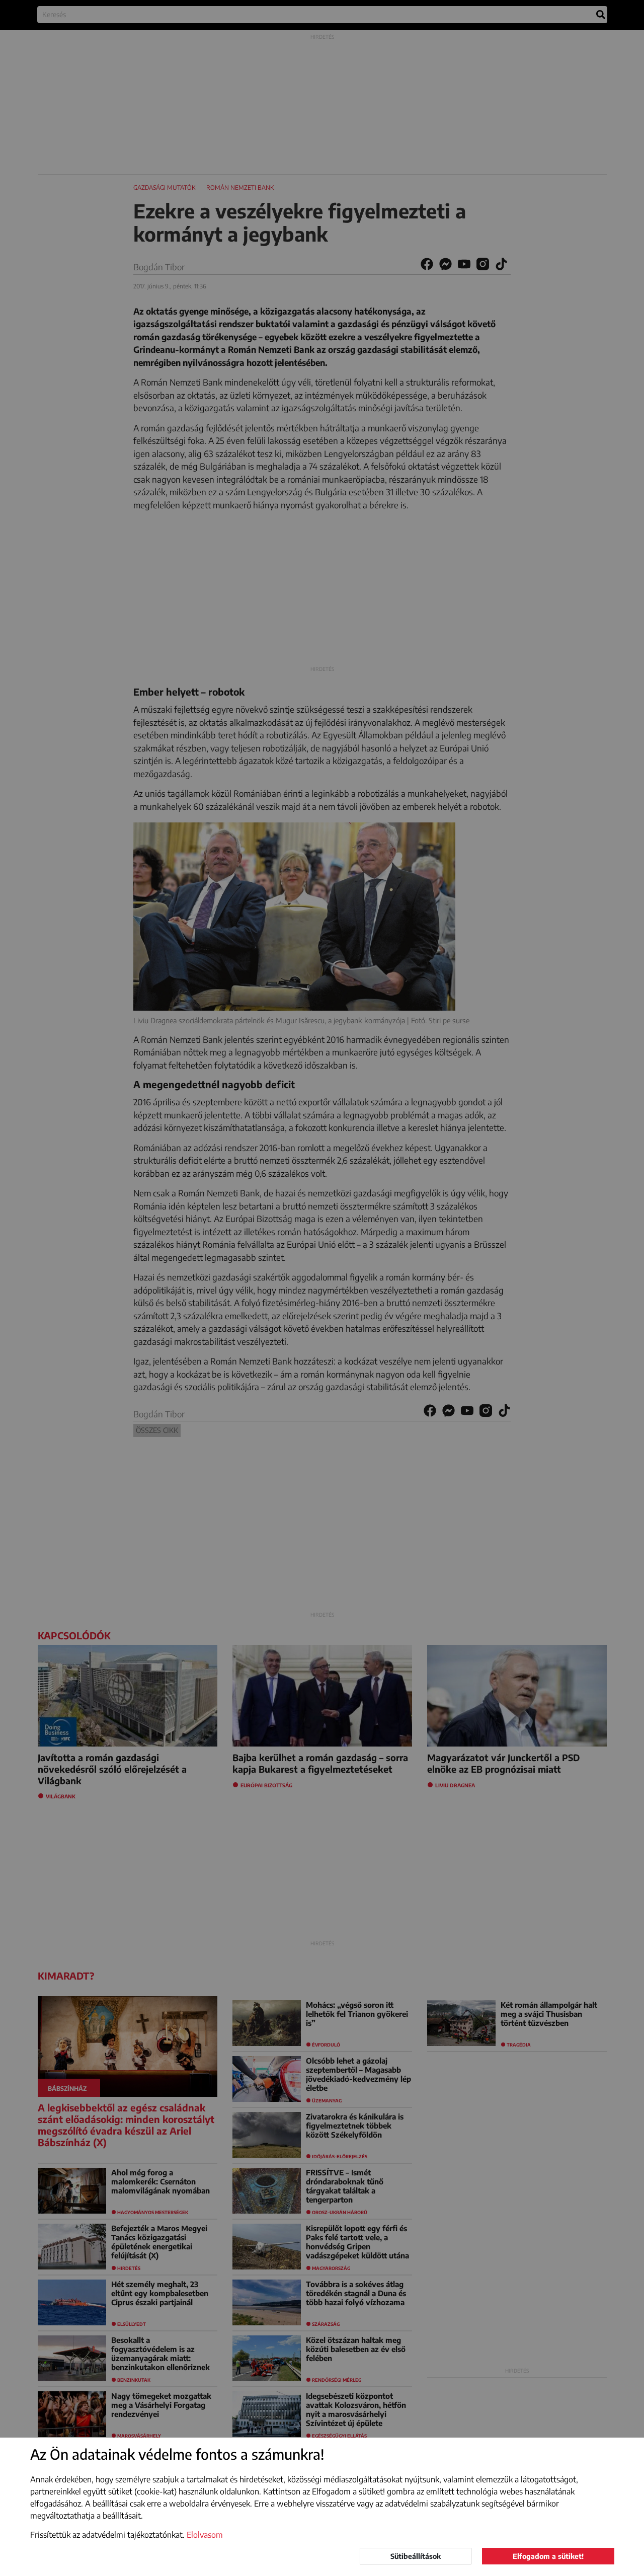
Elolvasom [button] (205, 2535)
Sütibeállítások (416, 2556)
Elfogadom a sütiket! (548, 2556)
